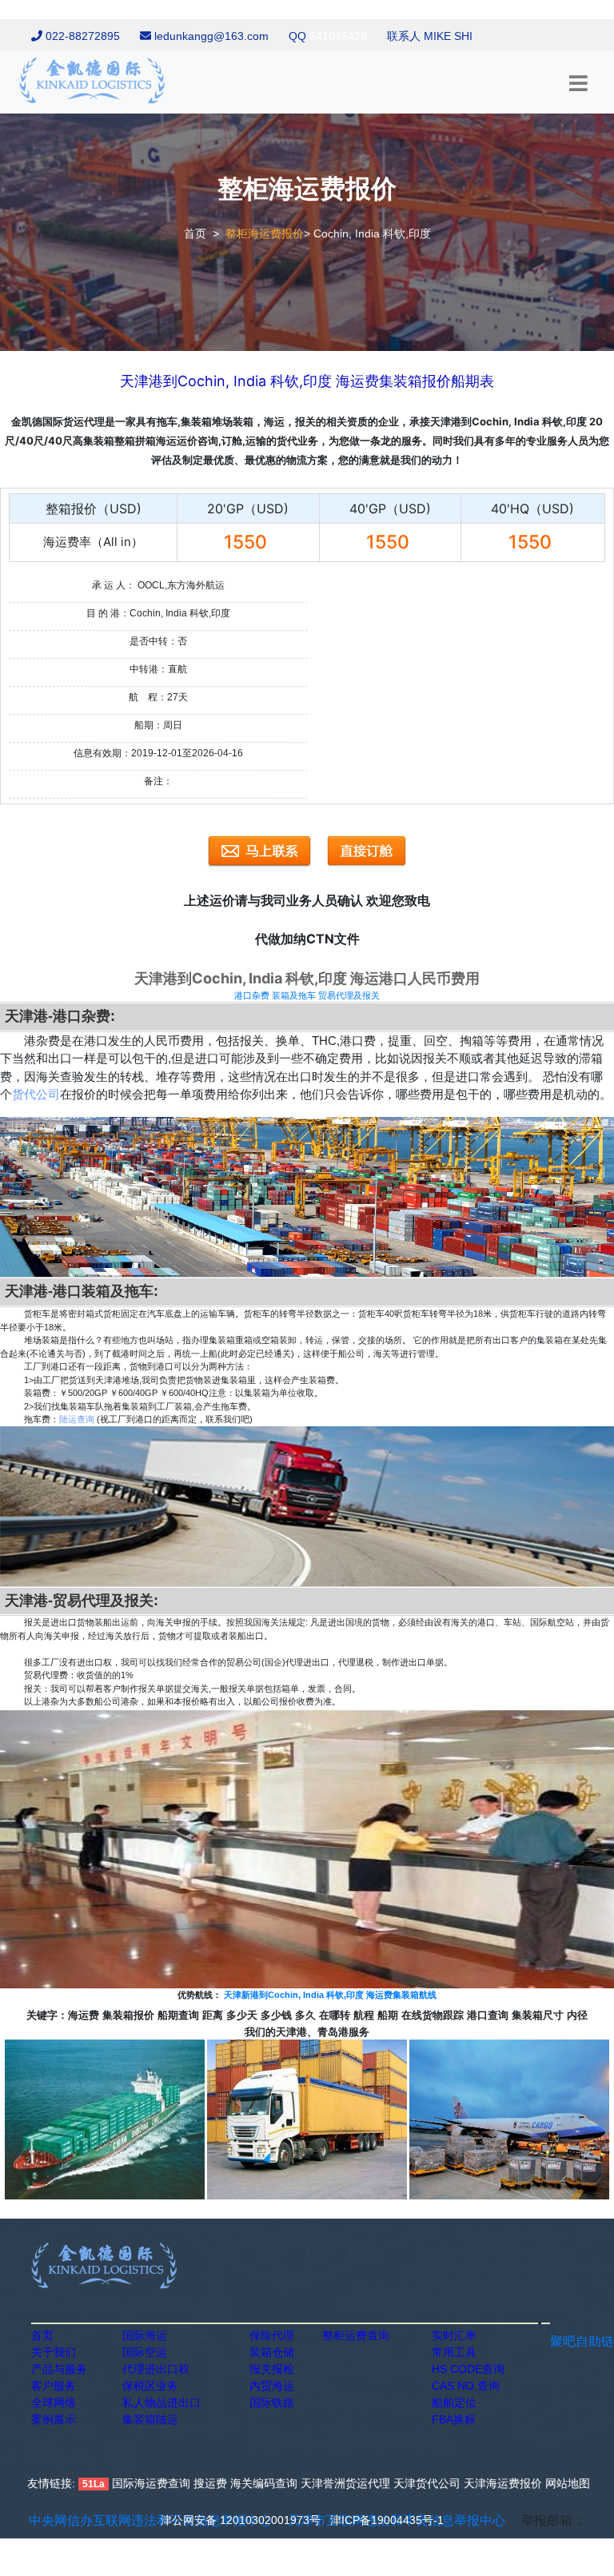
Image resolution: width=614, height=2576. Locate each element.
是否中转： (153, 641)
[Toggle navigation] (578, 84)
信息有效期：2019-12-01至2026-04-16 (158, 753)
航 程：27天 (158, 697)
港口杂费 (252, 995)
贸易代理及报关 (349, 995)
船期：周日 (158, 725)
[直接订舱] (367, 851)
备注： (158, 781)
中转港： (149, 669)
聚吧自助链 (582, 2341)
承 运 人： (114, 585)
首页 (195, 233)
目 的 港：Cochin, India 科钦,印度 (158, 613)
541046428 (338, 36)
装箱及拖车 (294, 995)
